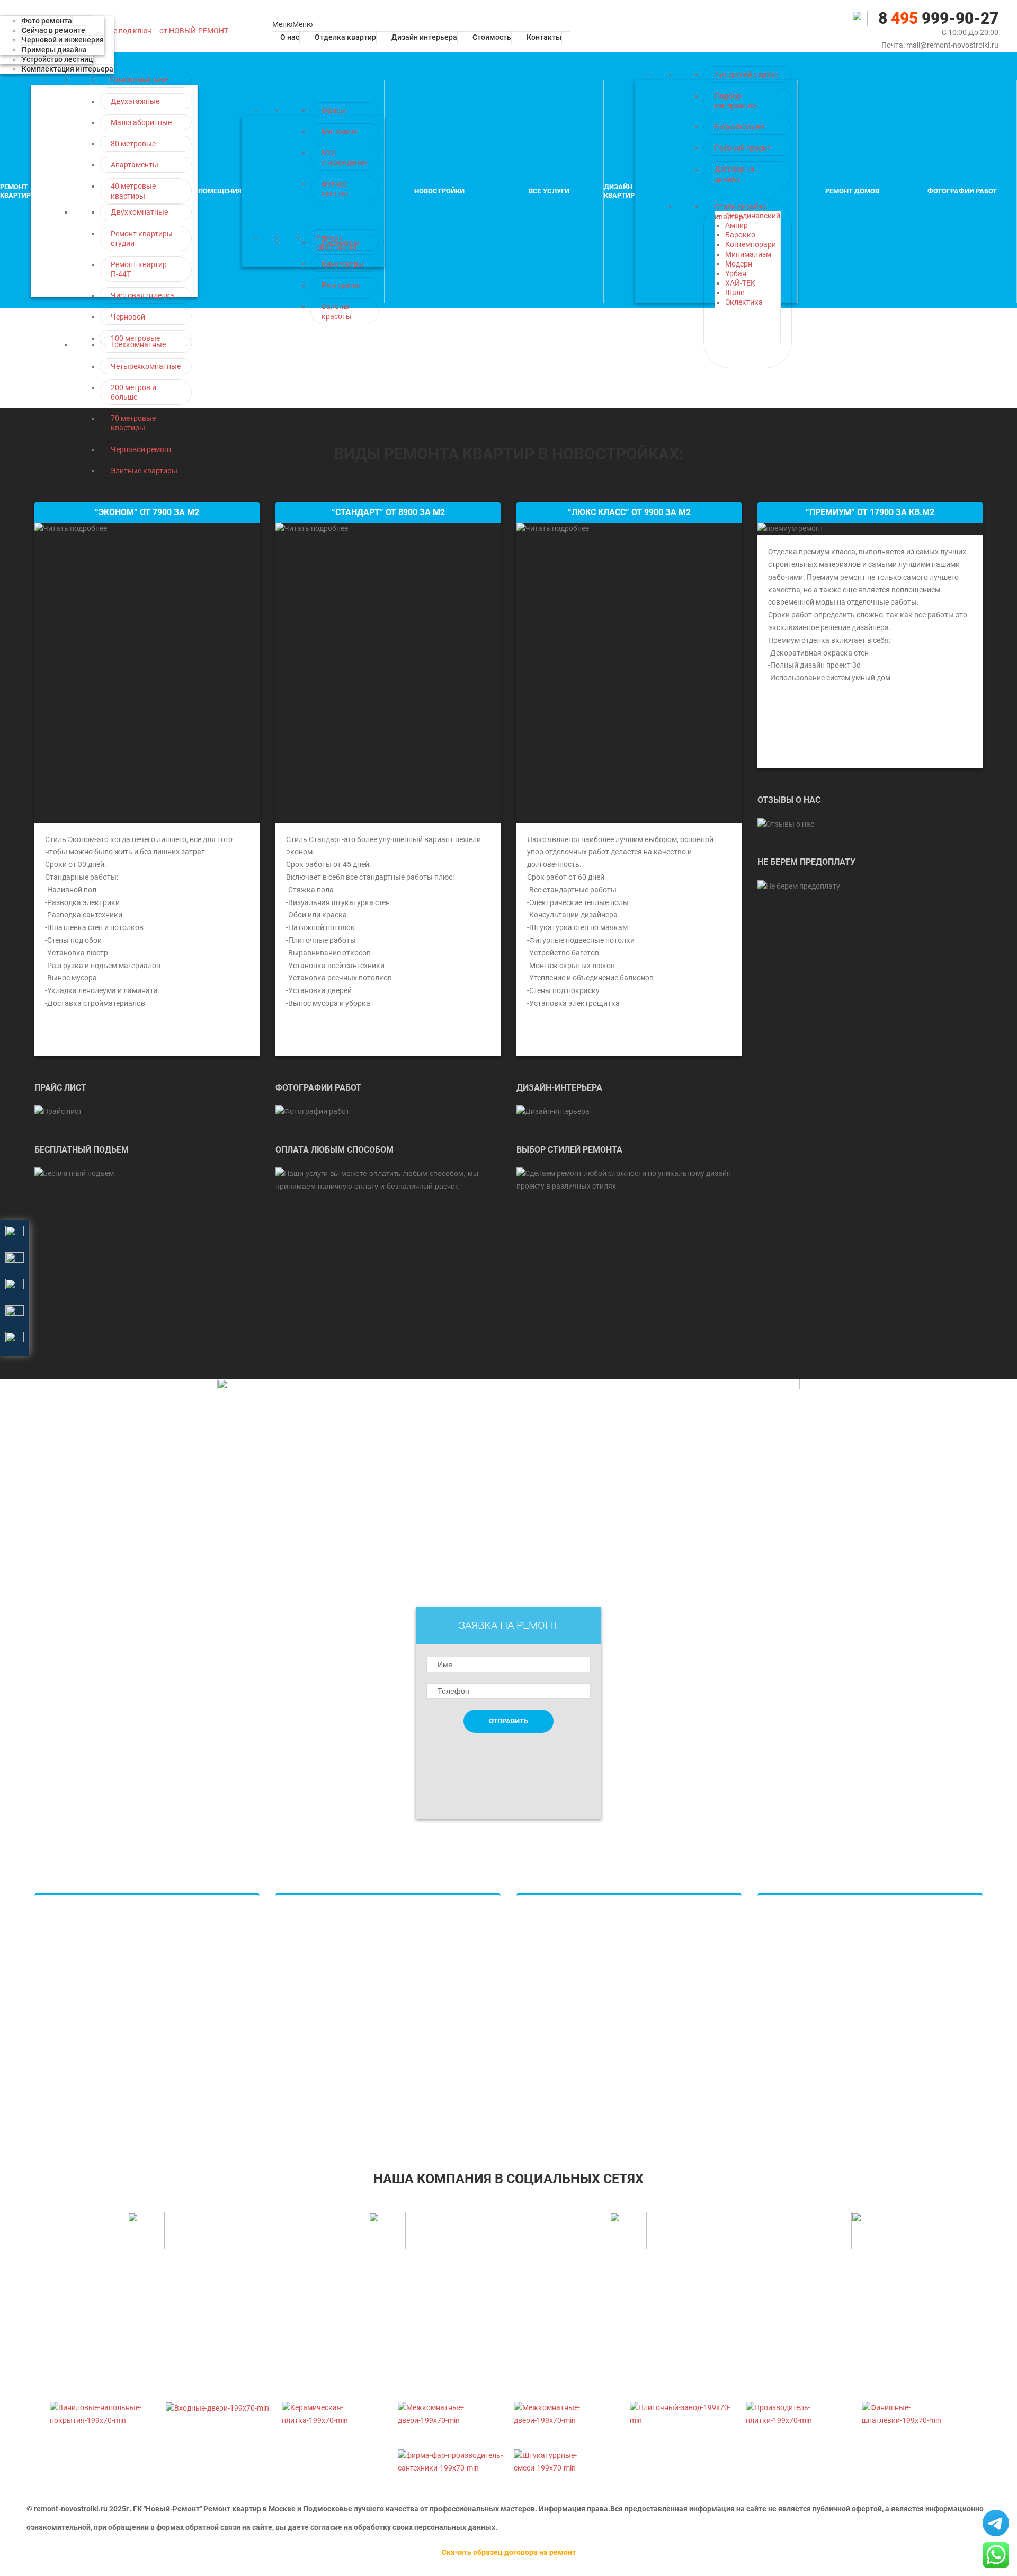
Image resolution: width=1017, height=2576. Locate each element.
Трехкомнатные (138, 344)
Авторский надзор (747, 74)
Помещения (220, 191)
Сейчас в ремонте (53, 30)
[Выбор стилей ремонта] (629, 1179)
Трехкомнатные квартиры (91, 1957)
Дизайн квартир (619, 191)
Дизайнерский (71, 2032)
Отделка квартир (345, 37)
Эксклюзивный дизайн (568, 2070)
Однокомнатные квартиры (92, 1918)
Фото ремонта (47, 21)
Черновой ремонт (141, 449)
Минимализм (748, 254)
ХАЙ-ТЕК (740, 283)
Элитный (61, 2051)
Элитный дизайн (556, 1976)
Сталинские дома (76, 2013)
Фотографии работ (962, 191)
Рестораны (341, 285)
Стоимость (492, 37)
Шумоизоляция (795, 1976)
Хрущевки (63, 1995)
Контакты (544, 37)
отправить (508, 1721)
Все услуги (549, 191)
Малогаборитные (141, 122)
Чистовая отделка (142, 295)
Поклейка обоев (315, 1957)
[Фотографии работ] (313, 1111)
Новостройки (439, 191)
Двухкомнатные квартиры (92, 1937)
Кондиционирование (323, 2032)
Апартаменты (135, 165)
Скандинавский (753, 216)
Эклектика (744, 302)
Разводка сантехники (324, 2013)
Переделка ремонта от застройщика (832, 2090)
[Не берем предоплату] (799, 886)
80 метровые (133, 144)
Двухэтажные (135, 101)
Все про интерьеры (560, 2051)
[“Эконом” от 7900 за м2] (147, 673)
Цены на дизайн (555, 1995)
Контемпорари (751, 244)
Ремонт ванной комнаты (330, 2070)
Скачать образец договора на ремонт (509, 2552)
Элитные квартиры (144, 471)
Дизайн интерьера (424, 37)
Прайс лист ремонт (320, 2090)
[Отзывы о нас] (786, 824)
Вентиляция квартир (323, 2051)
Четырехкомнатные (146, 366)
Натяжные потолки (320, 1918)
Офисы (334, 110)
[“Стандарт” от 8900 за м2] (388, 673)
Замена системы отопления (817, 1957)
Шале (735, 293)
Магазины (340, 131)
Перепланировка (798, 2013)
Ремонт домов (852, 191)
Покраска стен (312, 1976)
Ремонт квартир (15, 191)
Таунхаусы (546, 2013)
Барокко (740, 235)
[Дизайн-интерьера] (553, 1111)
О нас (290, 37)
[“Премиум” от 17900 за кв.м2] (791, 528)
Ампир (737, 225)
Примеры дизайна (54, 50)
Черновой (128, 317)
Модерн (739, 264)
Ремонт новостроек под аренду (823, 2070)
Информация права (573, 2509)
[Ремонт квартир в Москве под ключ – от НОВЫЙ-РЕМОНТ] (123, 31)
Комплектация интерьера (68, 69)
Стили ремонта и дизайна (572, 2090)
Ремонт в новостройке (808, 1918)
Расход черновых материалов (821, 2032)
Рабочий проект (743, 148)
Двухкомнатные (139, 212)
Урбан (736, 273)
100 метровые (135, 338)
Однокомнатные (140, 79)
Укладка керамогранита (329, 1937)
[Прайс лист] (58, 1111)
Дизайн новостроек (562, 1957)
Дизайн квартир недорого (573, 1918)
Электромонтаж (797, 1995)
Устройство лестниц (57, 59)
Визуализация (739, 127)
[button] (292, 24)
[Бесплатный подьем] (74, 1173)
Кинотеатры (343, 264)
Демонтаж (64, 2090)
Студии (58, 1976)
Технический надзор (804, 2051)
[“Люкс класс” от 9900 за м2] (629, 673)
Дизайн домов (553, 1937)
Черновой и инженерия (63, 40)
